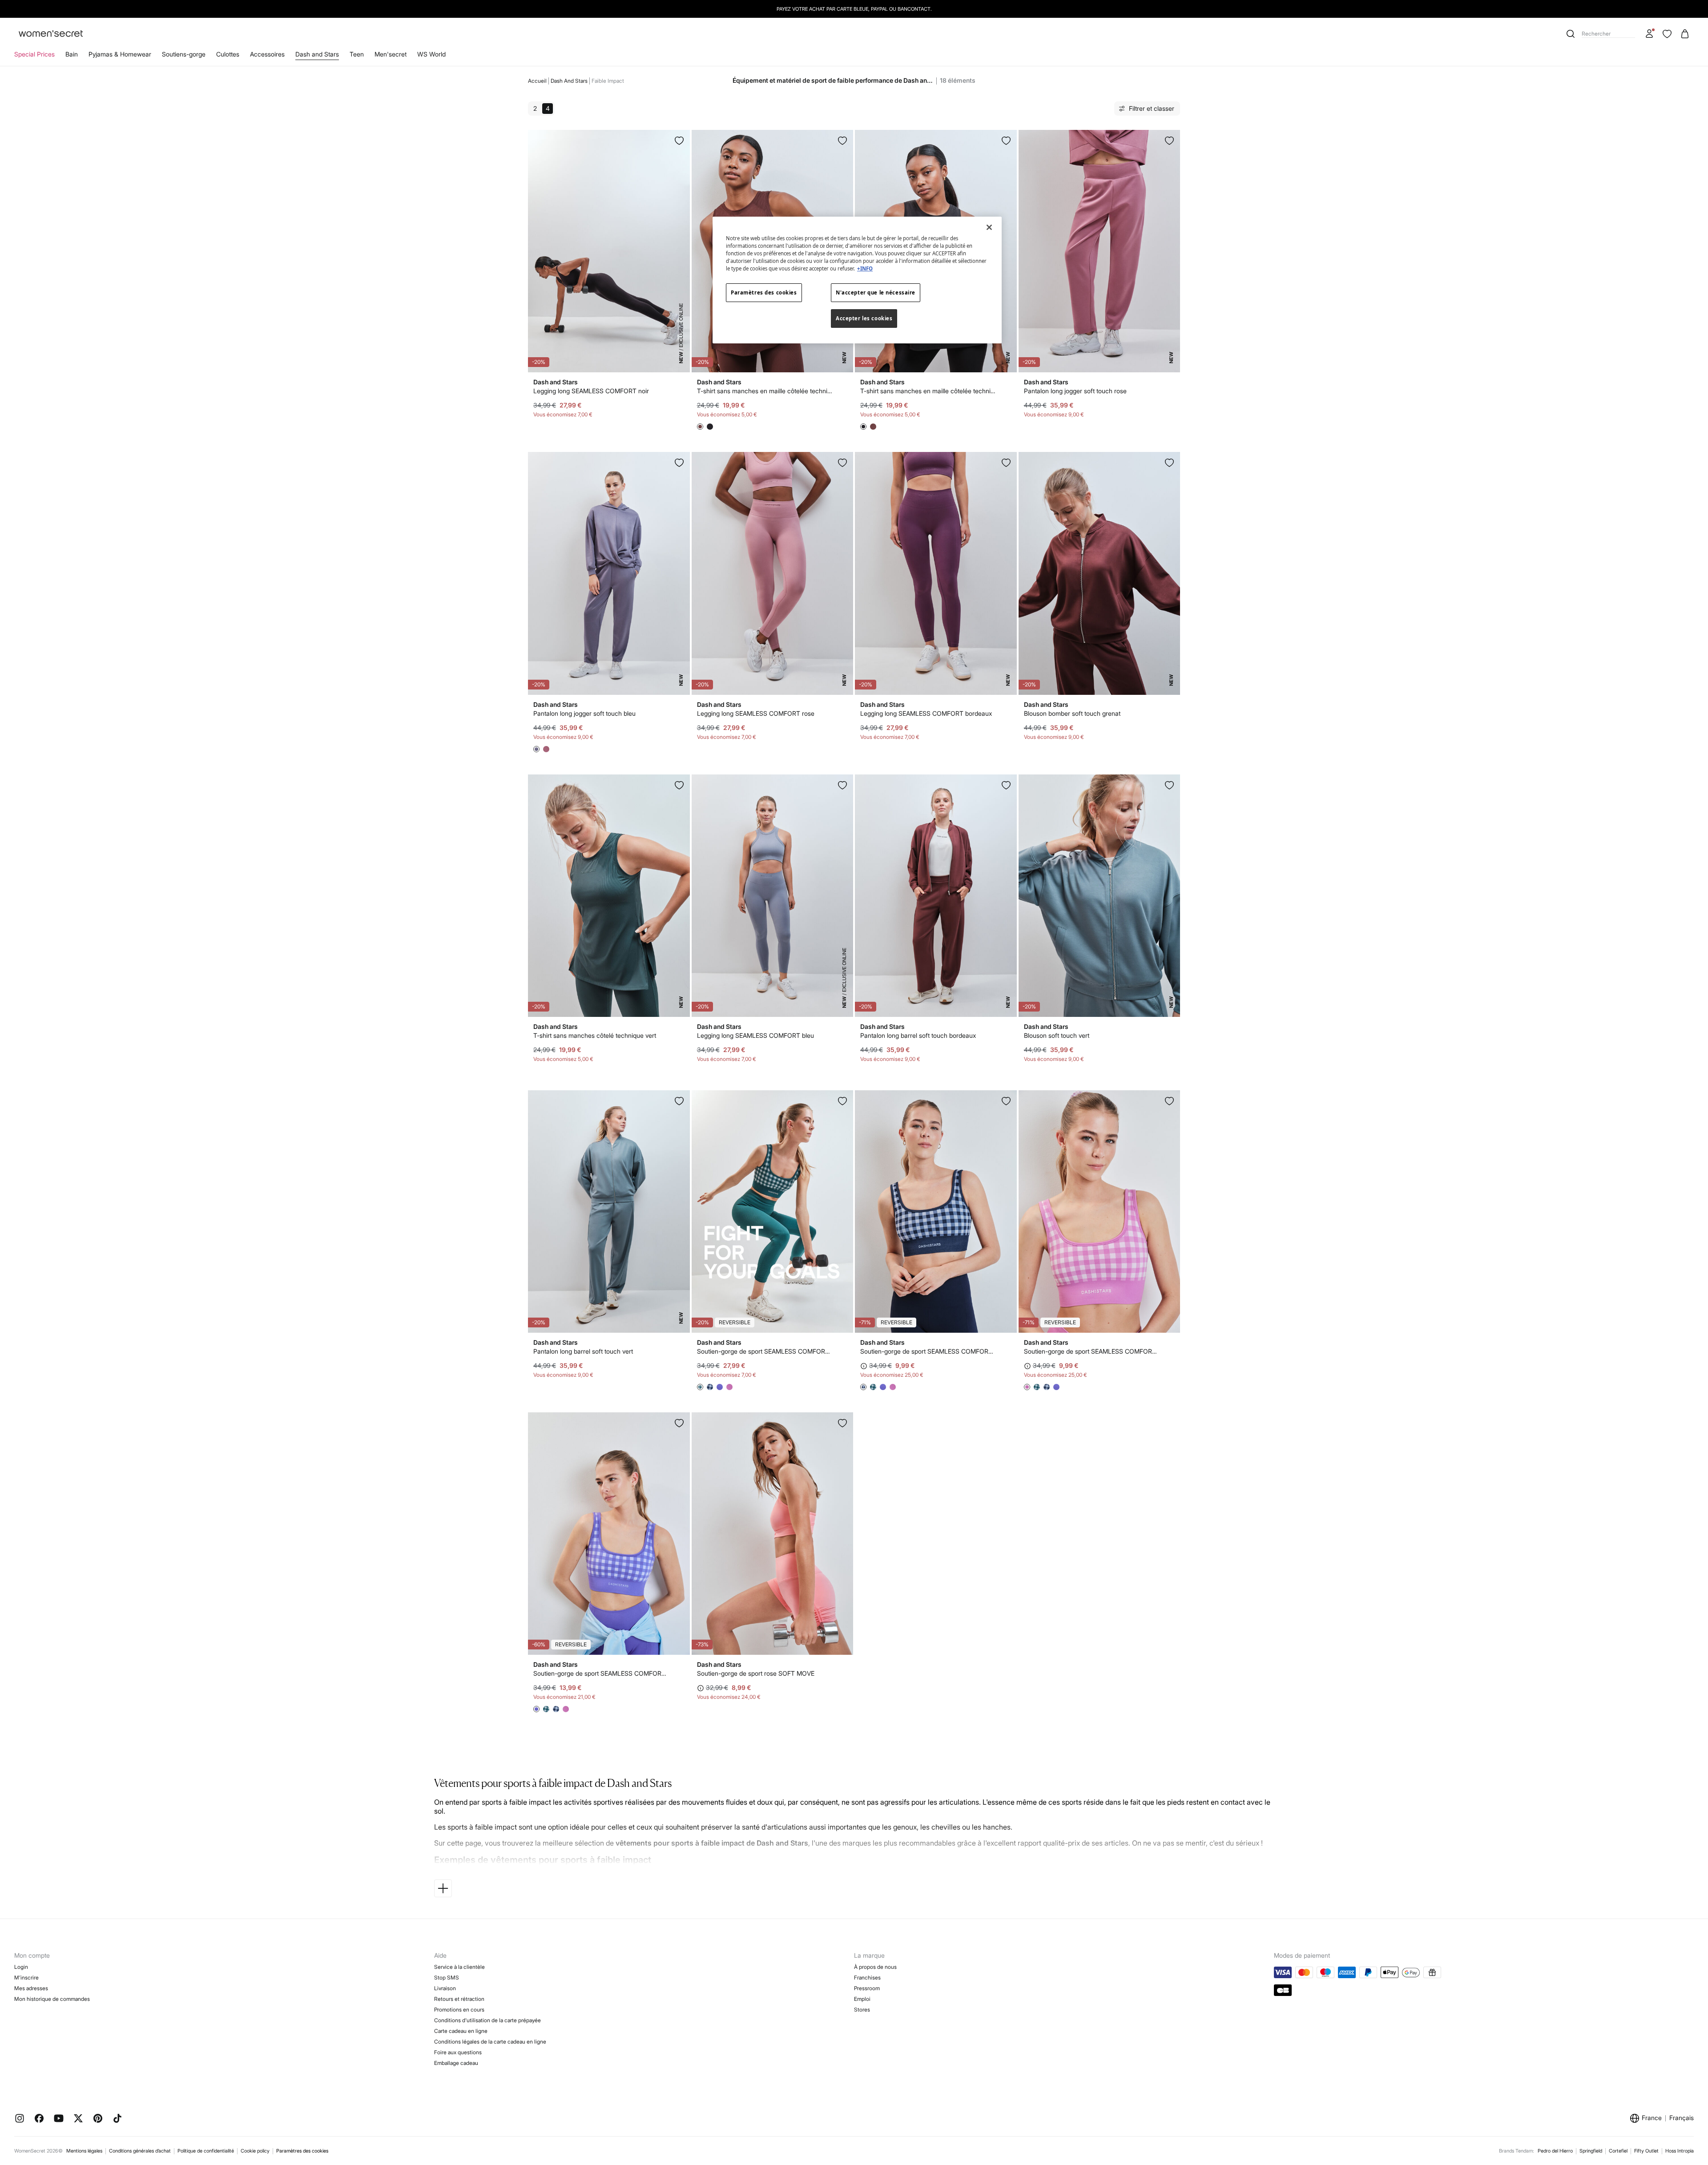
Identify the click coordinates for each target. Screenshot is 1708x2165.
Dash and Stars (317, 54)
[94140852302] (1169, 785)
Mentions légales (84, 2151)
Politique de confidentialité (206, 2151)
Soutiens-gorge (184, 54)
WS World (431, 54)
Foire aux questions (458, 2052)
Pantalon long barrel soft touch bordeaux (918, 1035)
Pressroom (867, 1988)
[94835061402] (679, 1423)
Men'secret (391, 54)
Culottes (228, 54)
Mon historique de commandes (52, 1999)
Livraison (445, 1988)
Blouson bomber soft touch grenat (1072, 713)
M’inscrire (26, 1978)
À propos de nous (875, 1967)
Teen (357, 54)
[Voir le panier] (1685, 34)
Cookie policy (255, 2151)
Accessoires (267, 54)
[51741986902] (1006, 785)
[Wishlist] (1667, 34)
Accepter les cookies (864, 318)
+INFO (865, 268)
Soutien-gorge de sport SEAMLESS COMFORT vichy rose (1092, 1351)
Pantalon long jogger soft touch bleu (584, 713)
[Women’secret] (51, 34)
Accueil (537, 81)
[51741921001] (842, 785)
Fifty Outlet (1646, 2151)
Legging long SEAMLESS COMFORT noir (591, 391)
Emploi (862, 1999)
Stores (862, 2010)
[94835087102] (1169, 1101)
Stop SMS (447, 1978)
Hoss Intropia (1680, 2151)
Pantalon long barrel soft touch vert (583, 1351)
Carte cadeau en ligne (461, 2031)
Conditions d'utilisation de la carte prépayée (487, 2020)
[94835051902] (1006, 1101)
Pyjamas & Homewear (120, 54)
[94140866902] (1169, 463)
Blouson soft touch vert (1057, 1035)
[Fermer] (989, 227)
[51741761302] (679, 463)
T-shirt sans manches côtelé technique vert (595, 1035)
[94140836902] (842, 141)
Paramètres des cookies (302, 2151)
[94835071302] (842, 1101)
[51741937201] (842, 463)
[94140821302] (679, 785)
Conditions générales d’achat (140, 2151)
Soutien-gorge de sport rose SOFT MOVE (756, 1673)
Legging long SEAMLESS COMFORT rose (756, 713)
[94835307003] (842, 1423)
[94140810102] (1006, 141)
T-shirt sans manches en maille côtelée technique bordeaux (765, 391)
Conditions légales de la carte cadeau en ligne (490, 2042)
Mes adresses (31, 1988)
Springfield (1591, 2151)
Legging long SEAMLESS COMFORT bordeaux (926, 713)
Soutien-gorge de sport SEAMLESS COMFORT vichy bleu (765, 1351)
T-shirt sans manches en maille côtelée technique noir (929, 391)
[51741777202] (1169, 141)
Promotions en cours (459, 2010)
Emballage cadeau (456, 2063)
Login (21, 1967)
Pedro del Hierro (1555, 2151)
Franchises (867, 1978)
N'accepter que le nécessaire (876, 292)
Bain (72, 54)
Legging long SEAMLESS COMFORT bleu (755, 1035)
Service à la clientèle (459, 1967)
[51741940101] (679, 141)
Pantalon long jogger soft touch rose (1075, 391)
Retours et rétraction (459, 1999)
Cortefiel (1618, 2151)
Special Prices (34, 54)
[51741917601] (1006, 463)
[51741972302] (679, 1101)
